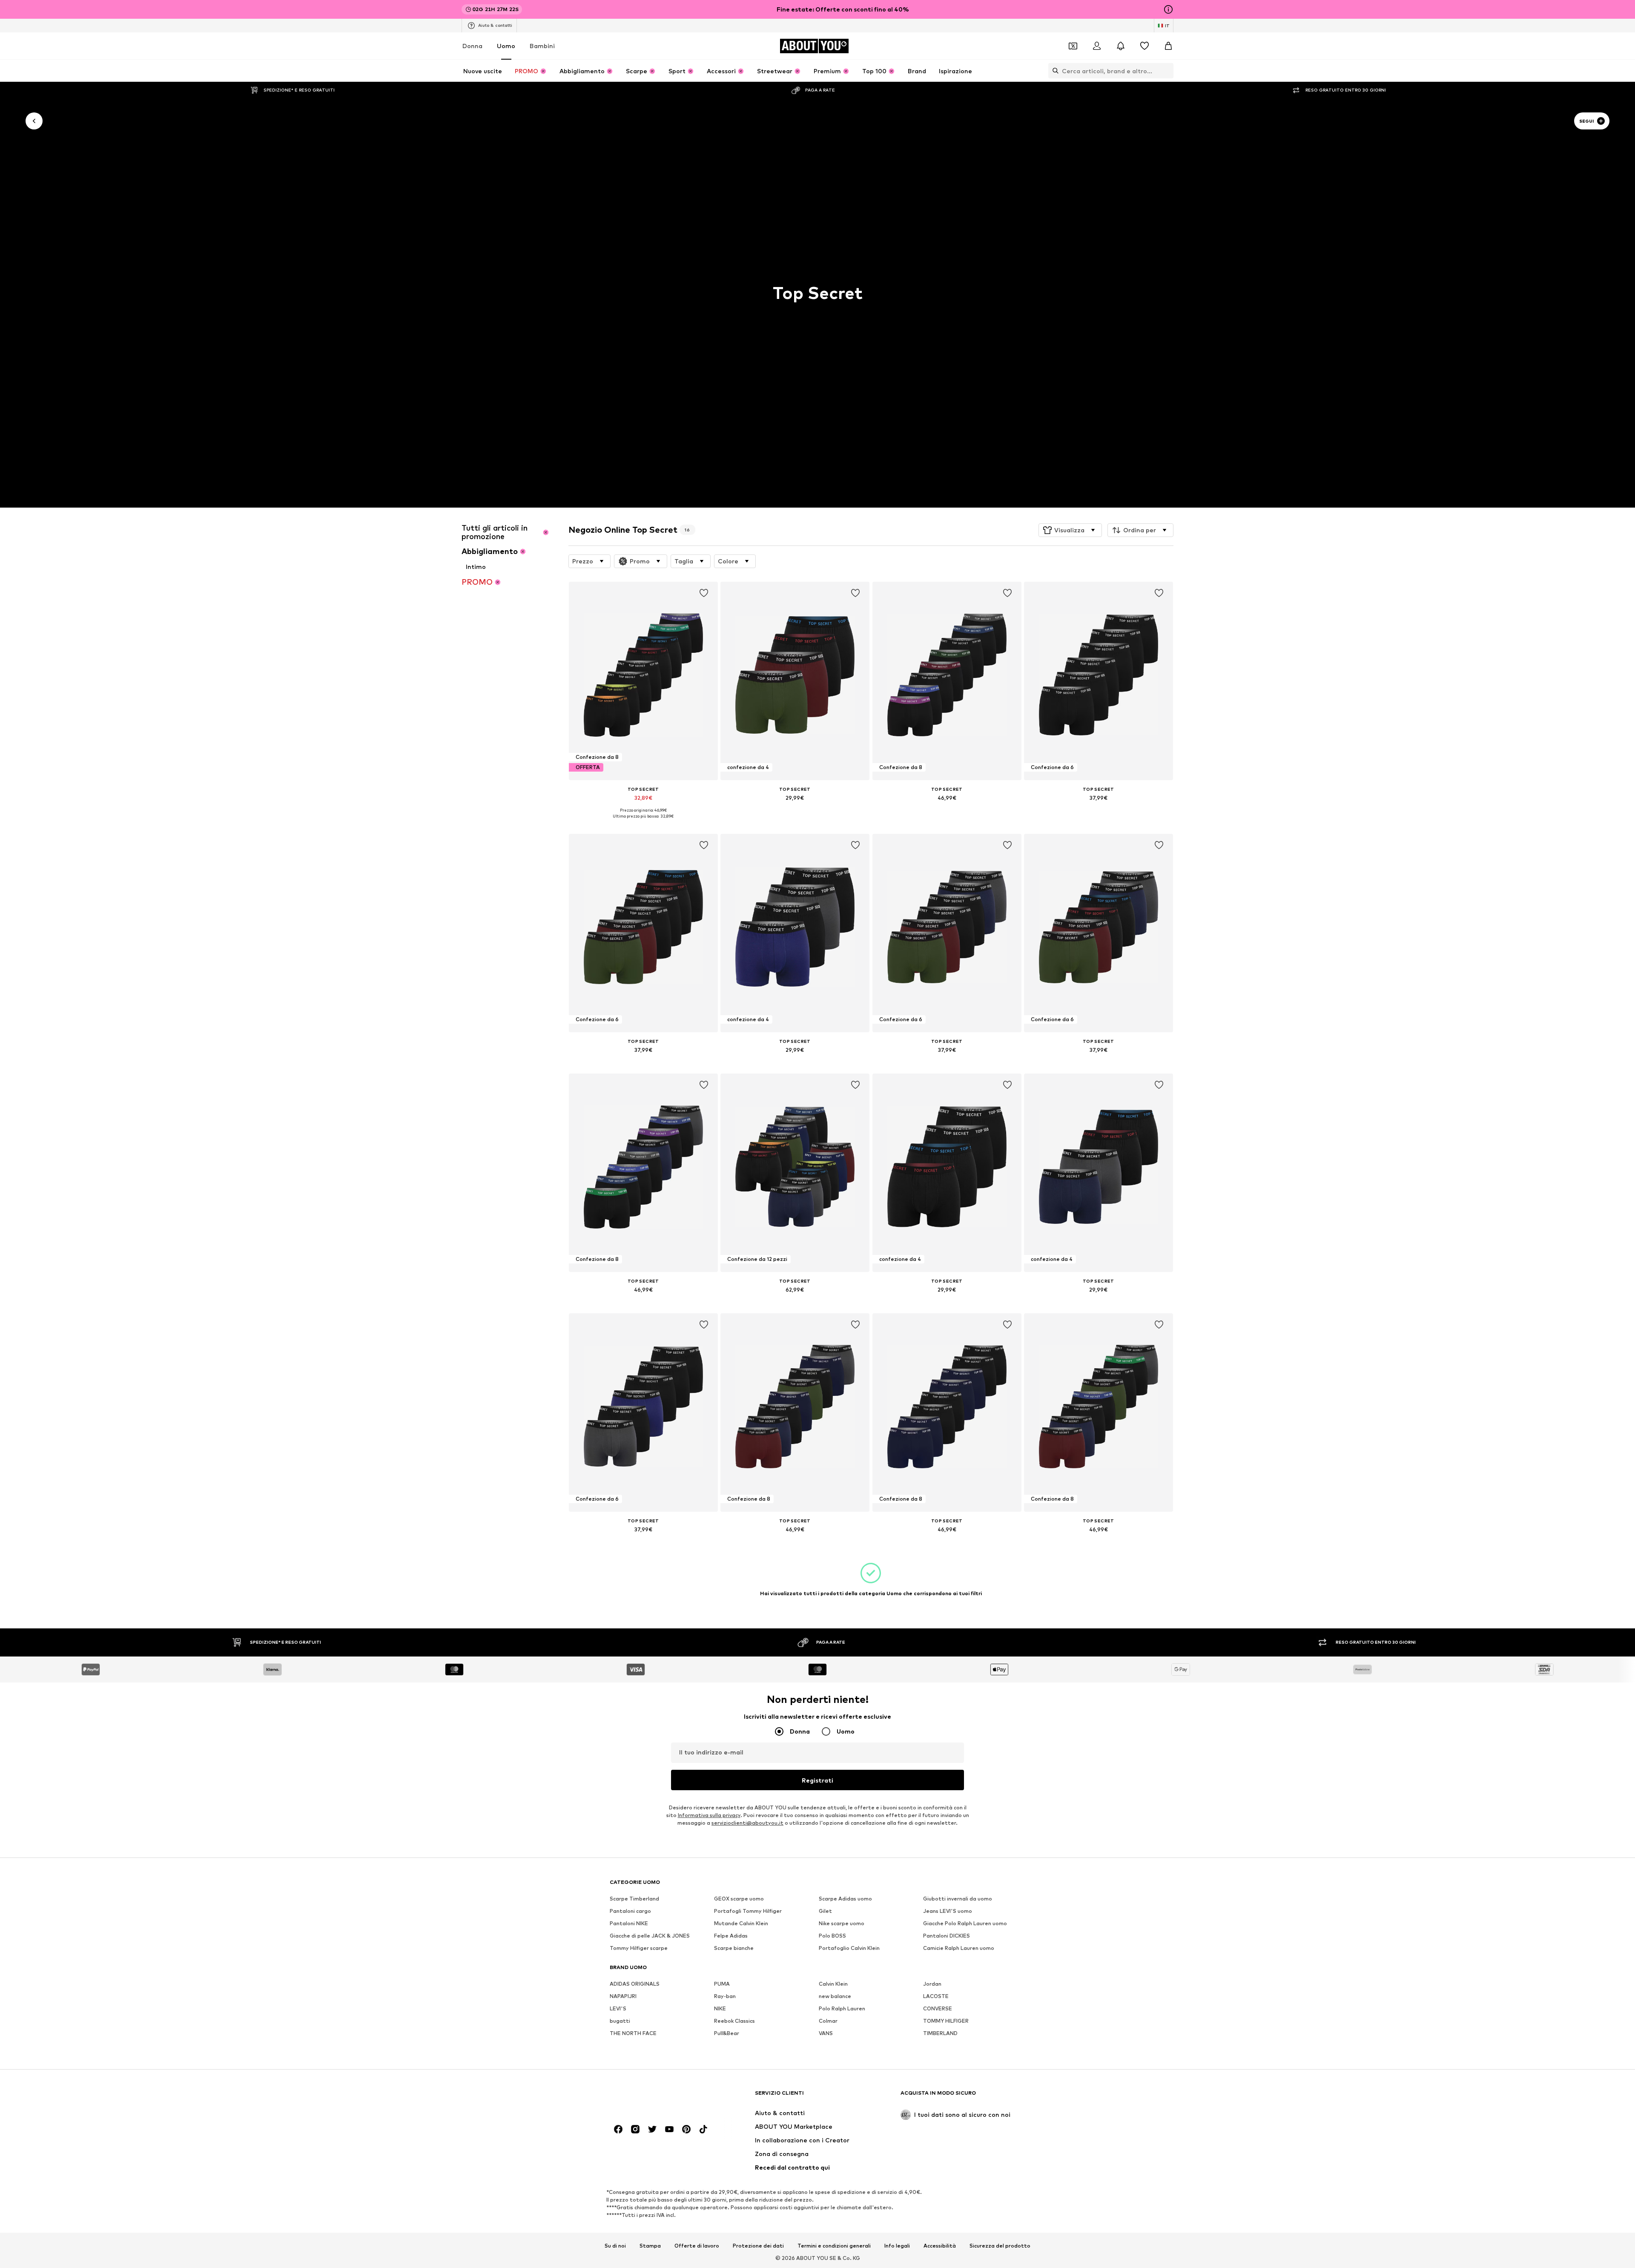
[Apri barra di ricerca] (1053, 71)
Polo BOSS (832, 1936)
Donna (472, 46)
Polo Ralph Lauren (842, 2008)
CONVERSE (938, 2008)
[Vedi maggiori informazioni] (643, 822)
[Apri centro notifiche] (1121, 46)
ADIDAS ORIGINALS (635, 1984)
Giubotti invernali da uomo (958, 1899)
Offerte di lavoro (697, 2245)
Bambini (542, 46)
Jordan (932, 1984)
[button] (1070, 530)
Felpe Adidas (731, 1936)
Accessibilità (940, 2245)
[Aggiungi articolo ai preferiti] (703, 593)
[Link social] (618, 2129)
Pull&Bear (727, 2033)
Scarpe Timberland (634, 1899)
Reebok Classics (734, 2021)
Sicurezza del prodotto (1000, 2245)
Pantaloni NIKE (629, 1923)
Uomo (506, 46)
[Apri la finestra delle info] (1168, 9)
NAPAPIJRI (623, 1996)
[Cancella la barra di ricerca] (1167, 71)
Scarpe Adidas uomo (845, 1899)
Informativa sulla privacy (709, 1815)
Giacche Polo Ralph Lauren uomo (965, 1923)
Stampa (650, 2245)
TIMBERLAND (940, 2033)
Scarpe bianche (734, 1948)
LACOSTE (936, 1996)
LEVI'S (618, 2008)
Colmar (828, 2021)
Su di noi (615, 2245)
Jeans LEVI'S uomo (948, 1911)
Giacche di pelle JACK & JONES (650, 1936)
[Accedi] (1097, 46)
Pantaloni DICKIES (947, 1936)
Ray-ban (725, 1996)
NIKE (720, 2008)
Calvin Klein (833, 1984)
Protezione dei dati (758, 2245)
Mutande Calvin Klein (741, 1923)
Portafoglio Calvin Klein (849, 1948)
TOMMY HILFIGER (946, 2021)
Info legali (897, 2245)
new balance (835, 1996)
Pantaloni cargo (630, 1911)
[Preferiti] (1144, 46)
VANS (826, 2033)
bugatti (620, 2021)
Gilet (825, 1911)
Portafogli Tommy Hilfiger (748, 1911)
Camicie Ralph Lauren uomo (959, 1948)
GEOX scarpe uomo (739, 1899)
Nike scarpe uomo (842, 1923)
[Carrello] (1168, 46)
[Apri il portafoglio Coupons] (1073, 46)
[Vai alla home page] (656, 2097)
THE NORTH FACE (633, 2033)
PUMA (722, 1984)
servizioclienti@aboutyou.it (747, 1823)
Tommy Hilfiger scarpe (639, 1948)
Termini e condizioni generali (834, 2245)
